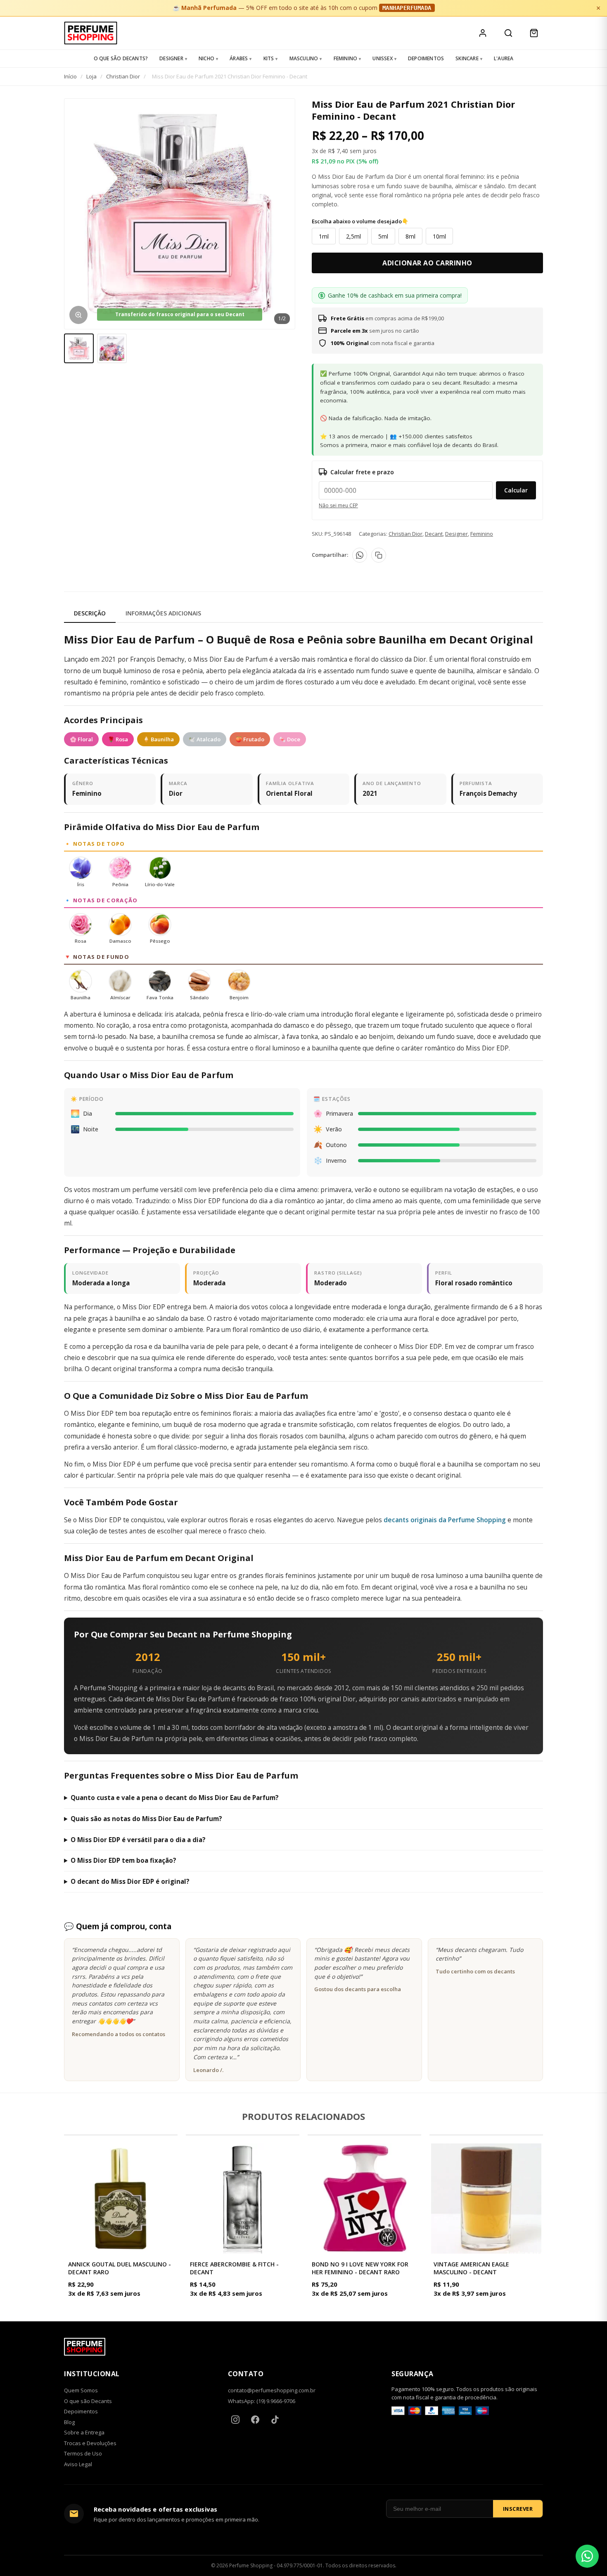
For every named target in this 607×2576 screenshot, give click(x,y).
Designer (171, 58)
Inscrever (518, 2509)
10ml (439, 236)
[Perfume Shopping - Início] (91, 33)
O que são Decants (88, 2401)
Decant (434, 534)
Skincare (467, 58)
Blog (69, 2422)
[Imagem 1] (79, 348)
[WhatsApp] (360, 555)
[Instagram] (235, 2420)
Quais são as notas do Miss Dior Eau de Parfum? (146, 1819)
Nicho (206, 58)
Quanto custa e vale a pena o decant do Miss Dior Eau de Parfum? (175, 1798)
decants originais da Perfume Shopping (445, 1520)
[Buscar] (508, 33)
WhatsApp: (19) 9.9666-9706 (262, 2401)
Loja (91, 76)
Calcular (516, 490)
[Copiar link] (379, 555)
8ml (410, 236)
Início (70, 76)
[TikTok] (275, 2420)
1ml (324, 236)
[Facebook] (255, 2420)
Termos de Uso (83, 2453)
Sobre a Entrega (84, 2432)
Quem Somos (81, 2390)
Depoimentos (426, 58)
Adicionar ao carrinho (427, 263)
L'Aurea (504, 58)
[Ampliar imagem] (78, 315)
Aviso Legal (78, 2464)
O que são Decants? (121, 58)
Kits (269, 58)
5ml (383, 236)
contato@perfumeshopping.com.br (272, 2390)
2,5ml (353, 236)
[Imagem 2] (112, 348)
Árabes (239, 58)
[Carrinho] (534, 33)
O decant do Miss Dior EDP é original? (130, 1881)
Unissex (382, 58)
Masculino (304, 58)
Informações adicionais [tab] (163, 613)
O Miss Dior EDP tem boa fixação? (123, 1860)
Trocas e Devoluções (90, 2443)
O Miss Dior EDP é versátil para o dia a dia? (138, 1840)
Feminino (346, 58)
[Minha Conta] (483, 33)
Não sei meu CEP (338, 505)
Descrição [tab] (90, 613)
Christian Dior (123, 76)
